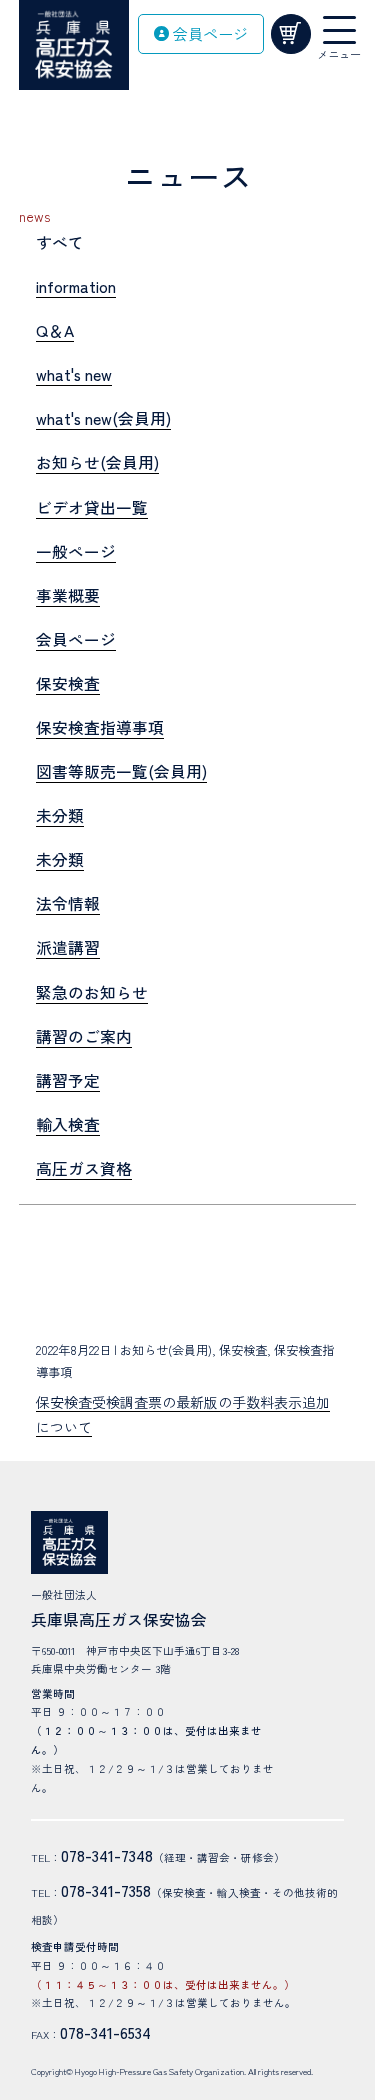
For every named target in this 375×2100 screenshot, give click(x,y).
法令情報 (68, 903)
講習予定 (68, 1080)
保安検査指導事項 (100, 727)
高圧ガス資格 (84, 1168)
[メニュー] (340, 30)
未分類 (60, 815)
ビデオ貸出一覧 (92, 507)
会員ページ (76, 639)
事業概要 (68, 595)
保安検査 (68, 683)
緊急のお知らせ (92, 992)
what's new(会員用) (103, 418)
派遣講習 (68, 947)
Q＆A (55, 330)
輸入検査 (68, 1124)
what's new (74, 374)
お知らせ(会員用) (97, 462)
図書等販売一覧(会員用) (121, 771)
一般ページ (76, 551)
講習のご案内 (84, 1036)
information (76, 286)
